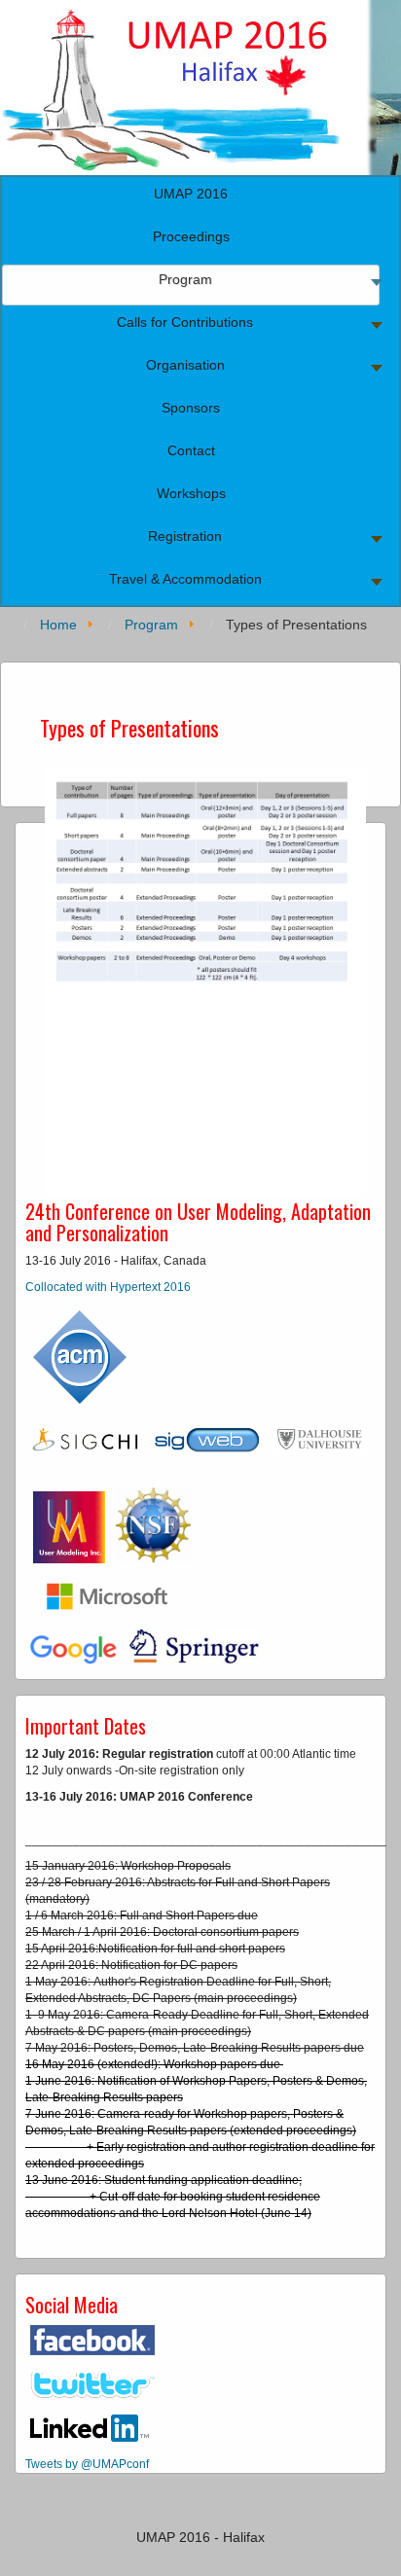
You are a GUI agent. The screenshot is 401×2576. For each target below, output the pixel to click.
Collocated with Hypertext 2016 (108, 1287)
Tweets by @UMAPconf (87, 2464)
